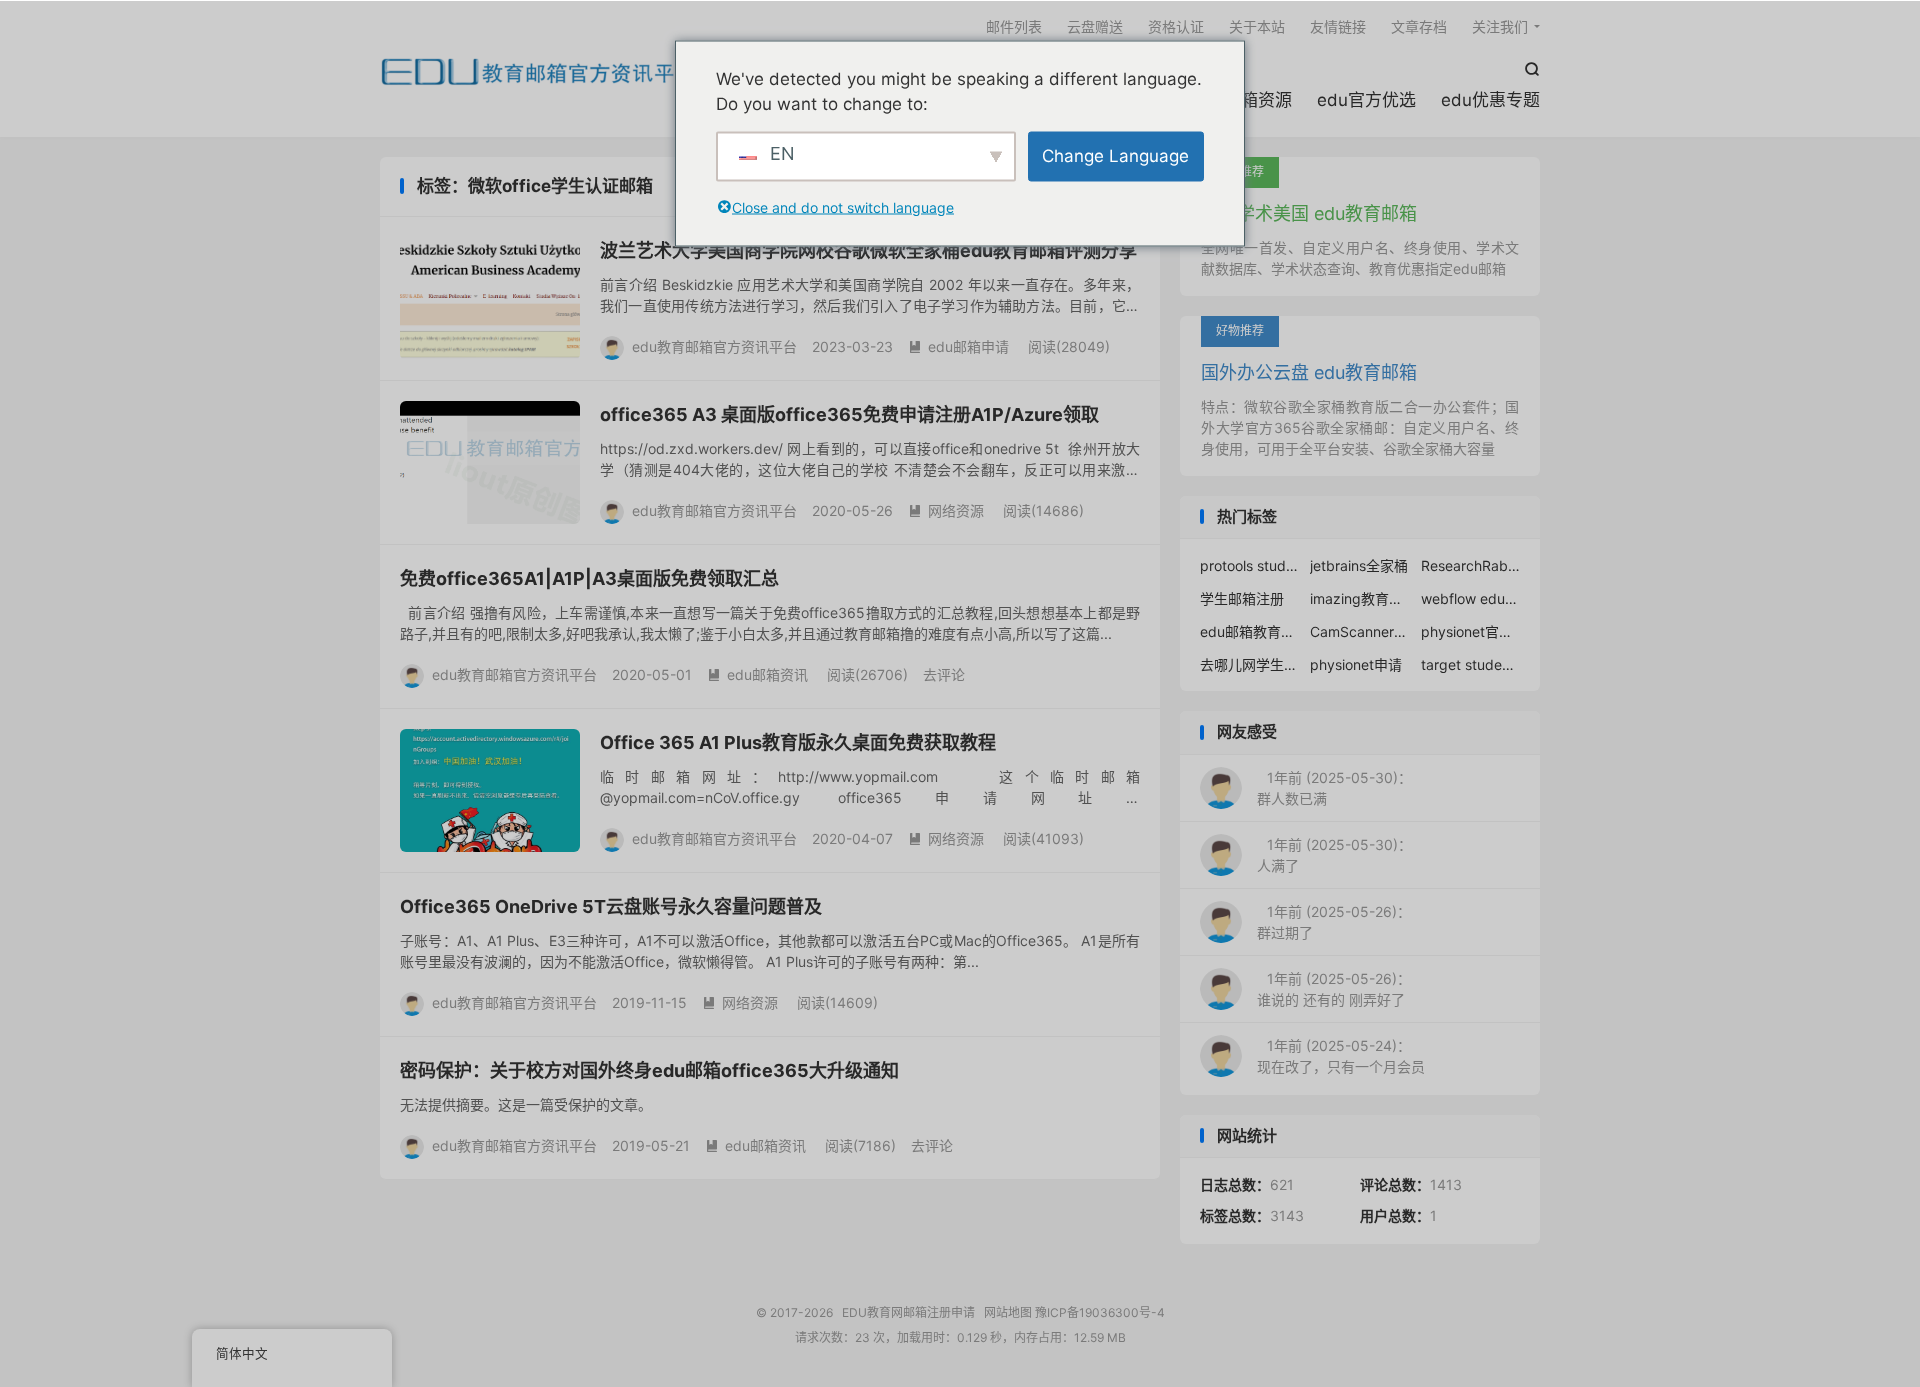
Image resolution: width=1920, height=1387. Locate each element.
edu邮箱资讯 (757, 674)
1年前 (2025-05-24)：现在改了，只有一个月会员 (1341, 1056)
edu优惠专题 (1490, 100)
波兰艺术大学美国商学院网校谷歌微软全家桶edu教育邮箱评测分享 (868, 250)
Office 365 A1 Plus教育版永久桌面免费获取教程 (798, 742)
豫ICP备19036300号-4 (1100, 1312)
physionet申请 (1356, 664)
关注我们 (1500, 26)
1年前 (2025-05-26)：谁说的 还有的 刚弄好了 (1334, 989)
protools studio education (1250, 565)
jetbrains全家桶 (1359, 565)
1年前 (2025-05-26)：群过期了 (1334, 922)
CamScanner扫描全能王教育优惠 (1360, 631)
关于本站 (1257, 26)
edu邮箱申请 (958, 346)
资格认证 (1176, 26)
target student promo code (1471, 664)
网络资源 (946, 510)
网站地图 (1008, 1312)
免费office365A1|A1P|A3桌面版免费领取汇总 (589, 578)
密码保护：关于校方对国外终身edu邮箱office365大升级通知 (649, 1070)
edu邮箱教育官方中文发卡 (1250, 631)
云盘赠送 (1095, 26)
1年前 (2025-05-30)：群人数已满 (1334, 788)
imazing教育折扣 (1360, 598)
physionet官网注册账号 (1471, 631)
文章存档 (1419, 26)
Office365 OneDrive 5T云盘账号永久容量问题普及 (611, 906)
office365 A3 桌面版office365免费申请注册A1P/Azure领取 (849, 414)
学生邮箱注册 (1242, 598)
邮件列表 (1014, 26)
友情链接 (1338, 26)
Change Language (1115, 155)
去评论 (944, 674)
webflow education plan (1471, 598)
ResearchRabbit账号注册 (1471, 565)
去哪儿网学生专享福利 (1250, 664)
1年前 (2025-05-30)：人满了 (1334, 855)
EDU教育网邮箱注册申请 (538, 71)
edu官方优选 (1366, 100)
